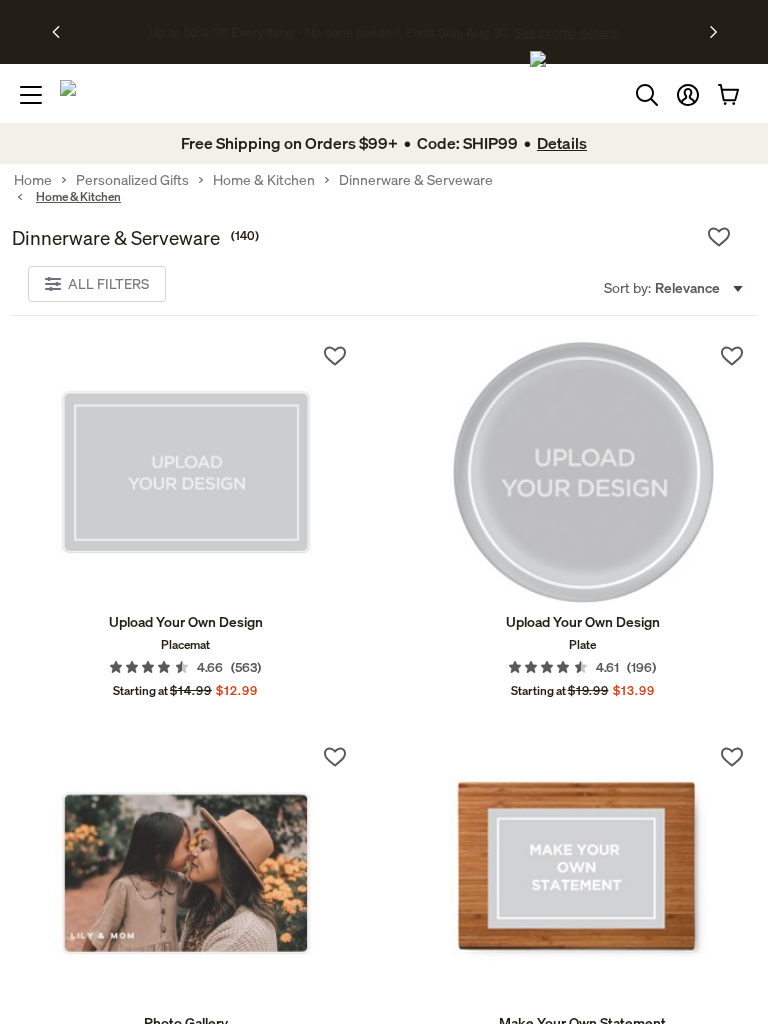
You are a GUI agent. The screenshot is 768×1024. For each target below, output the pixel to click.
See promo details (559, 32)
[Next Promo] (713, 32)
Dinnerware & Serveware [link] (416, 180)
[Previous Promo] (62, 32)
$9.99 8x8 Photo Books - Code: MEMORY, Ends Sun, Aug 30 (328, 32)
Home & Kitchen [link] (264, 180)
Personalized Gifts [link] (132, 180)
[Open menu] (31, 95)
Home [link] (33, 180)
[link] (185, 472)
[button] (688, 95)
